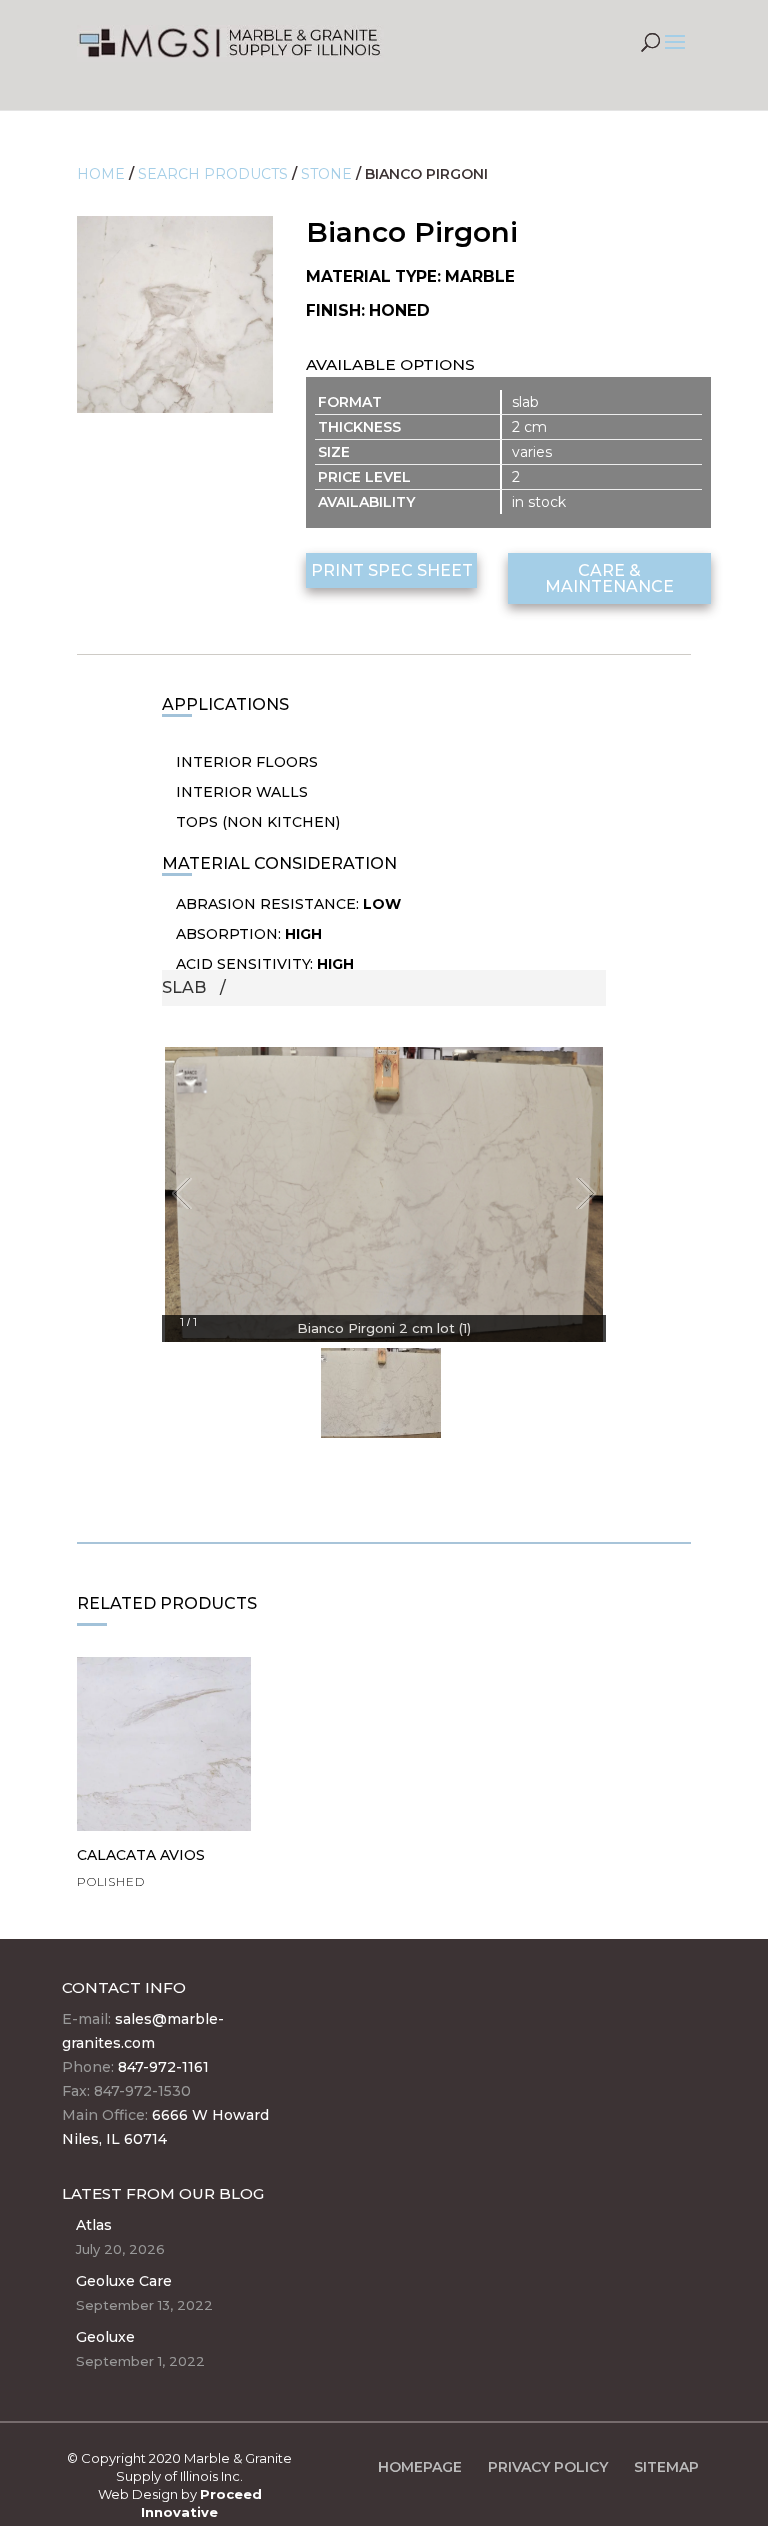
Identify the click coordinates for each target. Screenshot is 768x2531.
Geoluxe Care (124, 2281)
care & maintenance (609, 578)
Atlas (94, 2225)
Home (101, 174)
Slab (184, 987)
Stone (326, 174)
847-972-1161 (163, 2067)
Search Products (213, 174)
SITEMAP (666, 2467)
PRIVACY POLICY (548, 2467)
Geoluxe (105, 2337)
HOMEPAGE (420, 2467)
